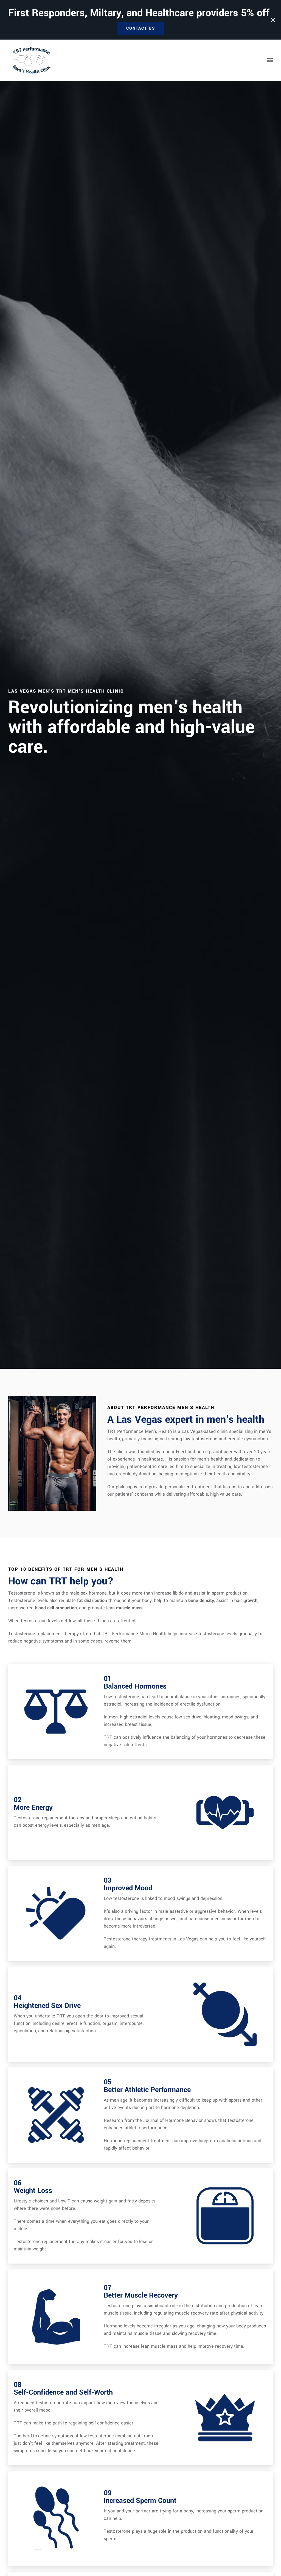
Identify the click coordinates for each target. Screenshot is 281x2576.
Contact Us (141, 28)
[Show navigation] (269, 60)
